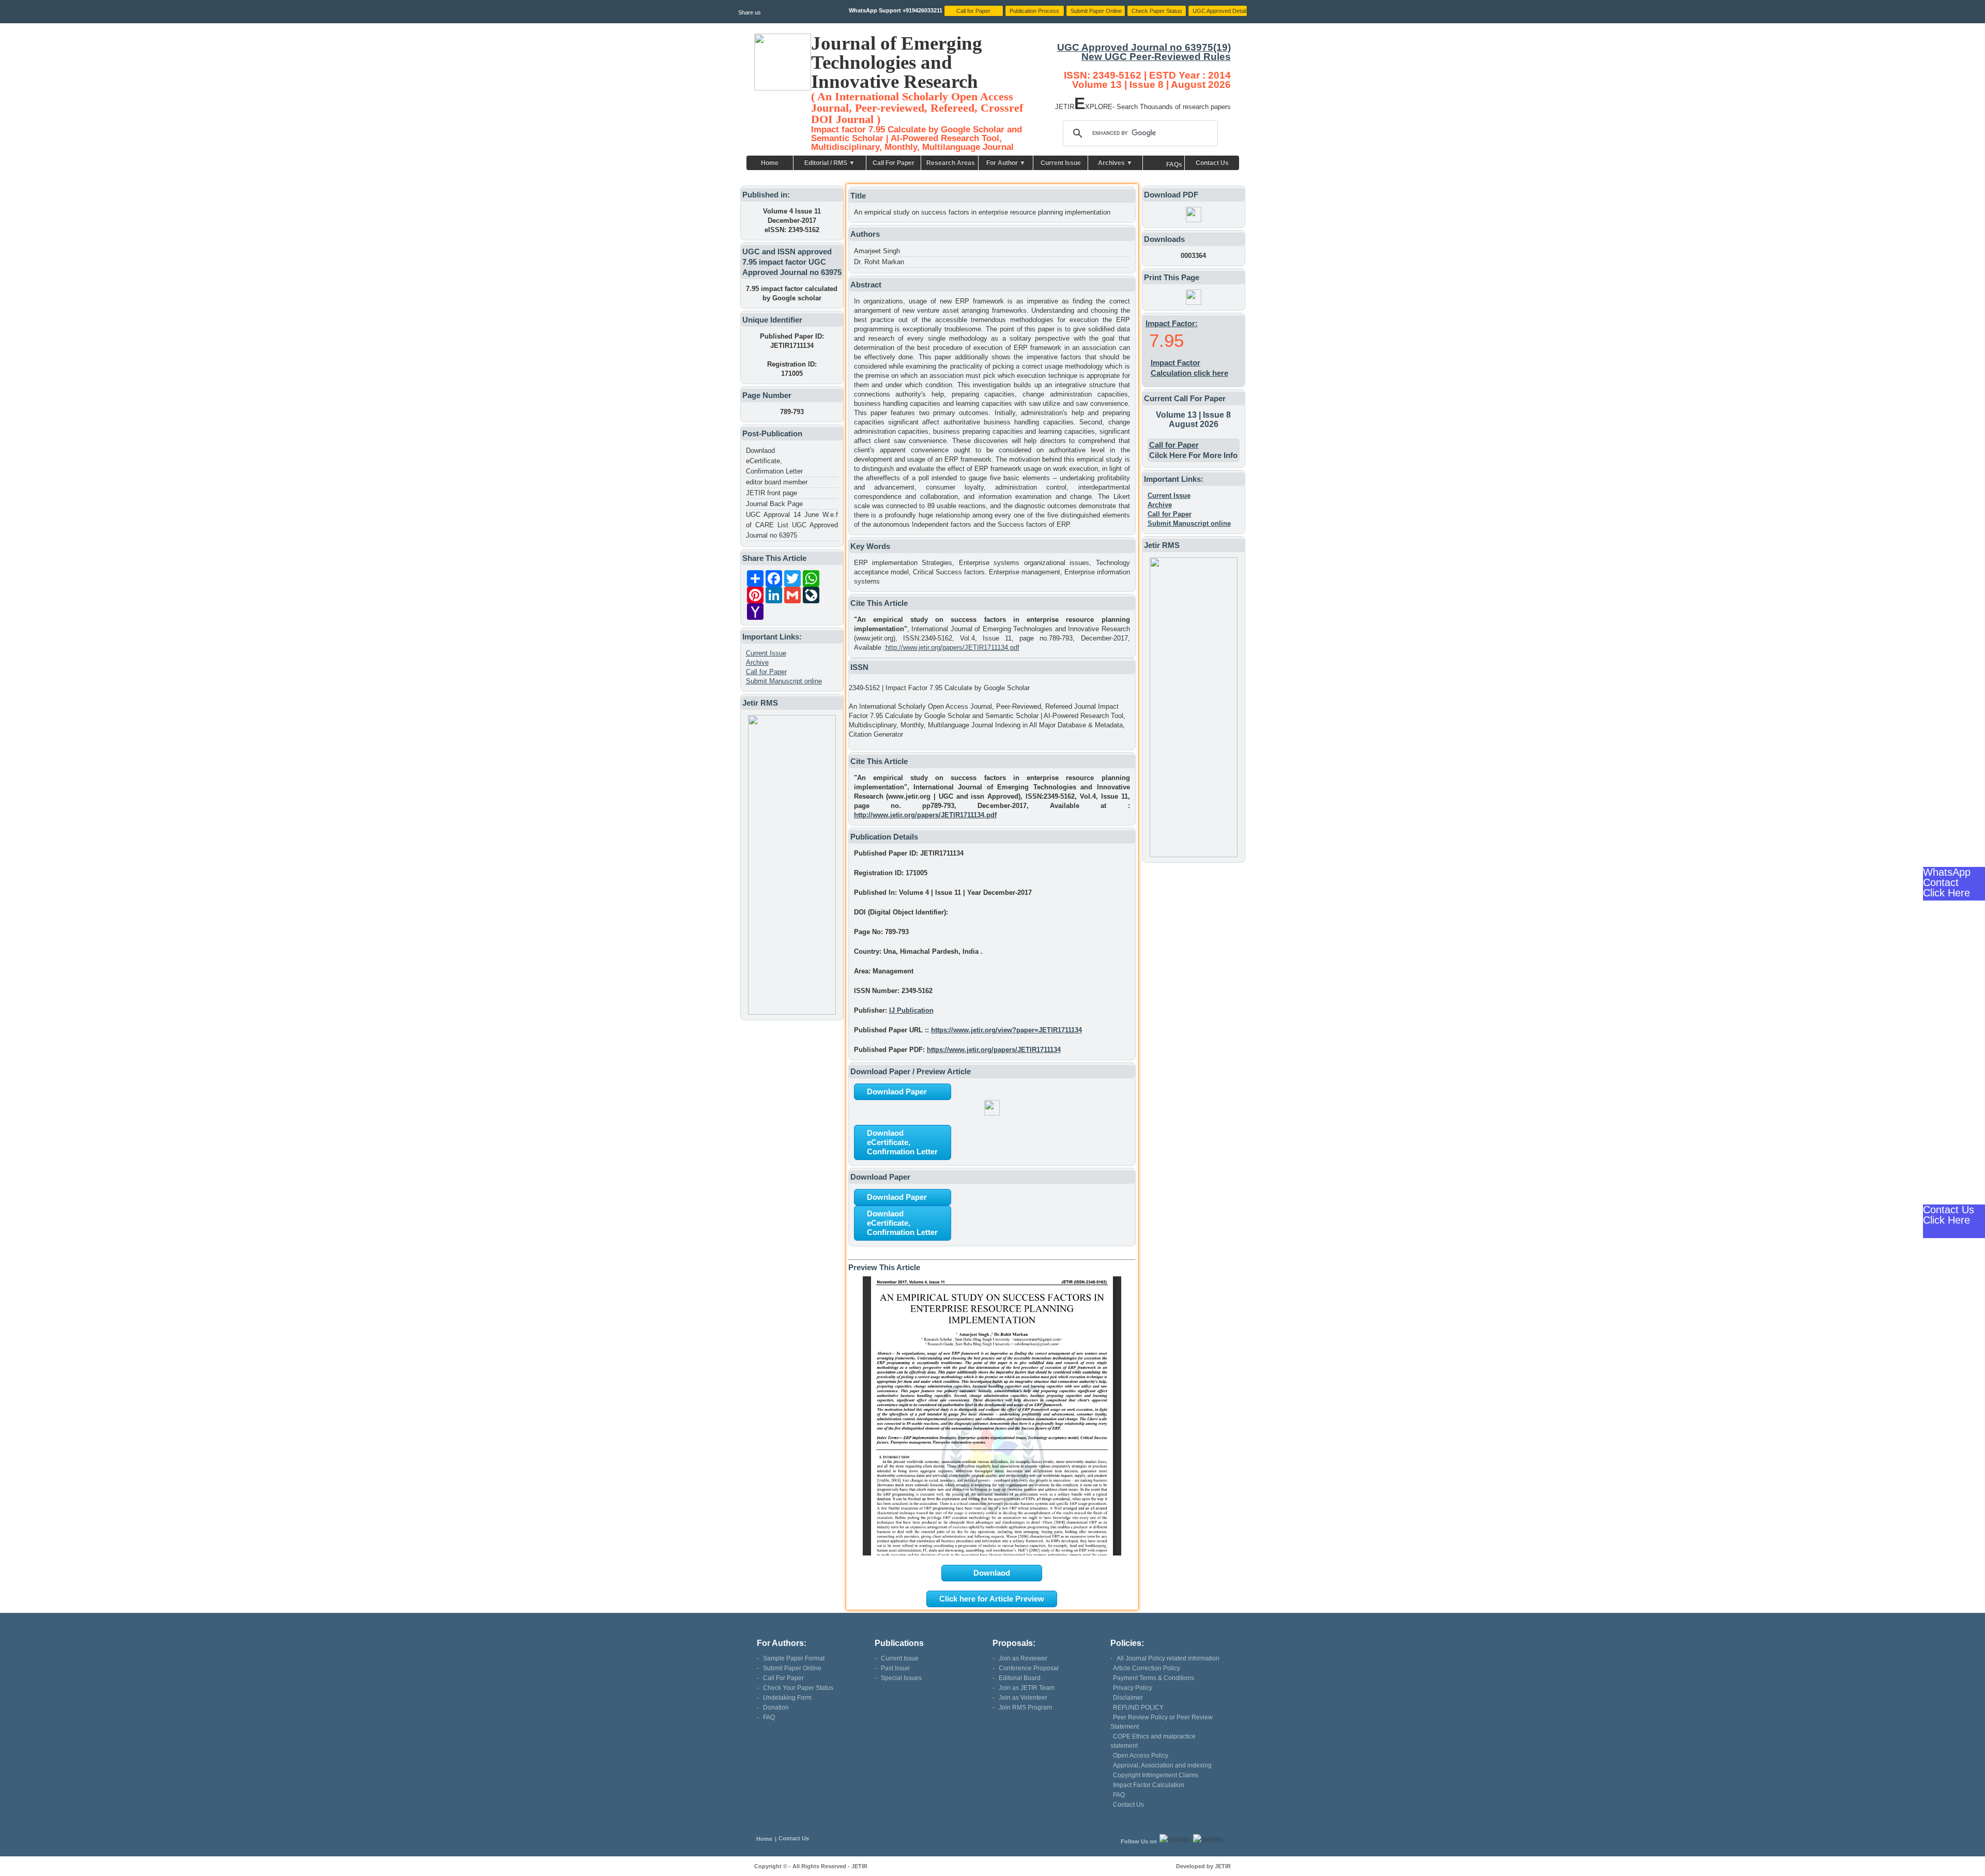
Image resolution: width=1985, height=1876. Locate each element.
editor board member (777, 482)
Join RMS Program (1025, 1707)
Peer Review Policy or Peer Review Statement (1162, 1722)
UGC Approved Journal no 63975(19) (1144, 47)
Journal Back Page (774, 504)
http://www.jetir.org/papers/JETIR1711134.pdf (952, 647)
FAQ (769, 1717)
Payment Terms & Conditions (1154, 1678)
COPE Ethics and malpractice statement (1153, 1741)
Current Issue (1061, 163)
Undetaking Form (787, 1698)
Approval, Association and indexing (1162, 1765)
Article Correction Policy (1147, 1668)
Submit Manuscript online (784, 681)
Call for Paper (766, 672)
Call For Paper (894, 163)
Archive (757, 662)
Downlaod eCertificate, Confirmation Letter (774, 461)
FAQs (1174, 164)
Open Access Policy (1141, 1756)
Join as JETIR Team (1027, 1688)
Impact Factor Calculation (1149, 1785)
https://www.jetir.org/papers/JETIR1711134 (994, 1050)
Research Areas (951, 163)
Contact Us (1212, 163)
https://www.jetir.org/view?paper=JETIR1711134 (1006, 1030)
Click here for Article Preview (992, 1599)
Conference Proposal (1029, 1668)
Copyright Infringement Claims (1156, 1775)
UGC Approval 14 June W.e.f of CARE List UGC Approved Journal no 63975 (792, 525)
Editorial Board (1020, 1678)
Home (770, 163)
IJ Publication (911, 1010)
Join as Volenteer (1023, 1698)
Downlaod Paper (897, 1092)
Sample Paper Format (794, 1658)
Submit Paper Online (792, 1668)
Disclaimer (1128, 1698)
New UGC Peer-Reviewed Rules (1156, 57)
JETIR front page (772, 493)
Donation (776, 1707)
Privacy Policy (1133, 1688)
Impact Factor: (1172, 323)
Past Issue (895, 1668)
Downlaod (992, 1573)
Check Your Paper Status (798, 1688)
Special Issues (901, 1678)
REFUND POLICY (1138, 1707)
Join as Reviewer (1023, 1658)
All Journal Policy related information (1168, 1658)
